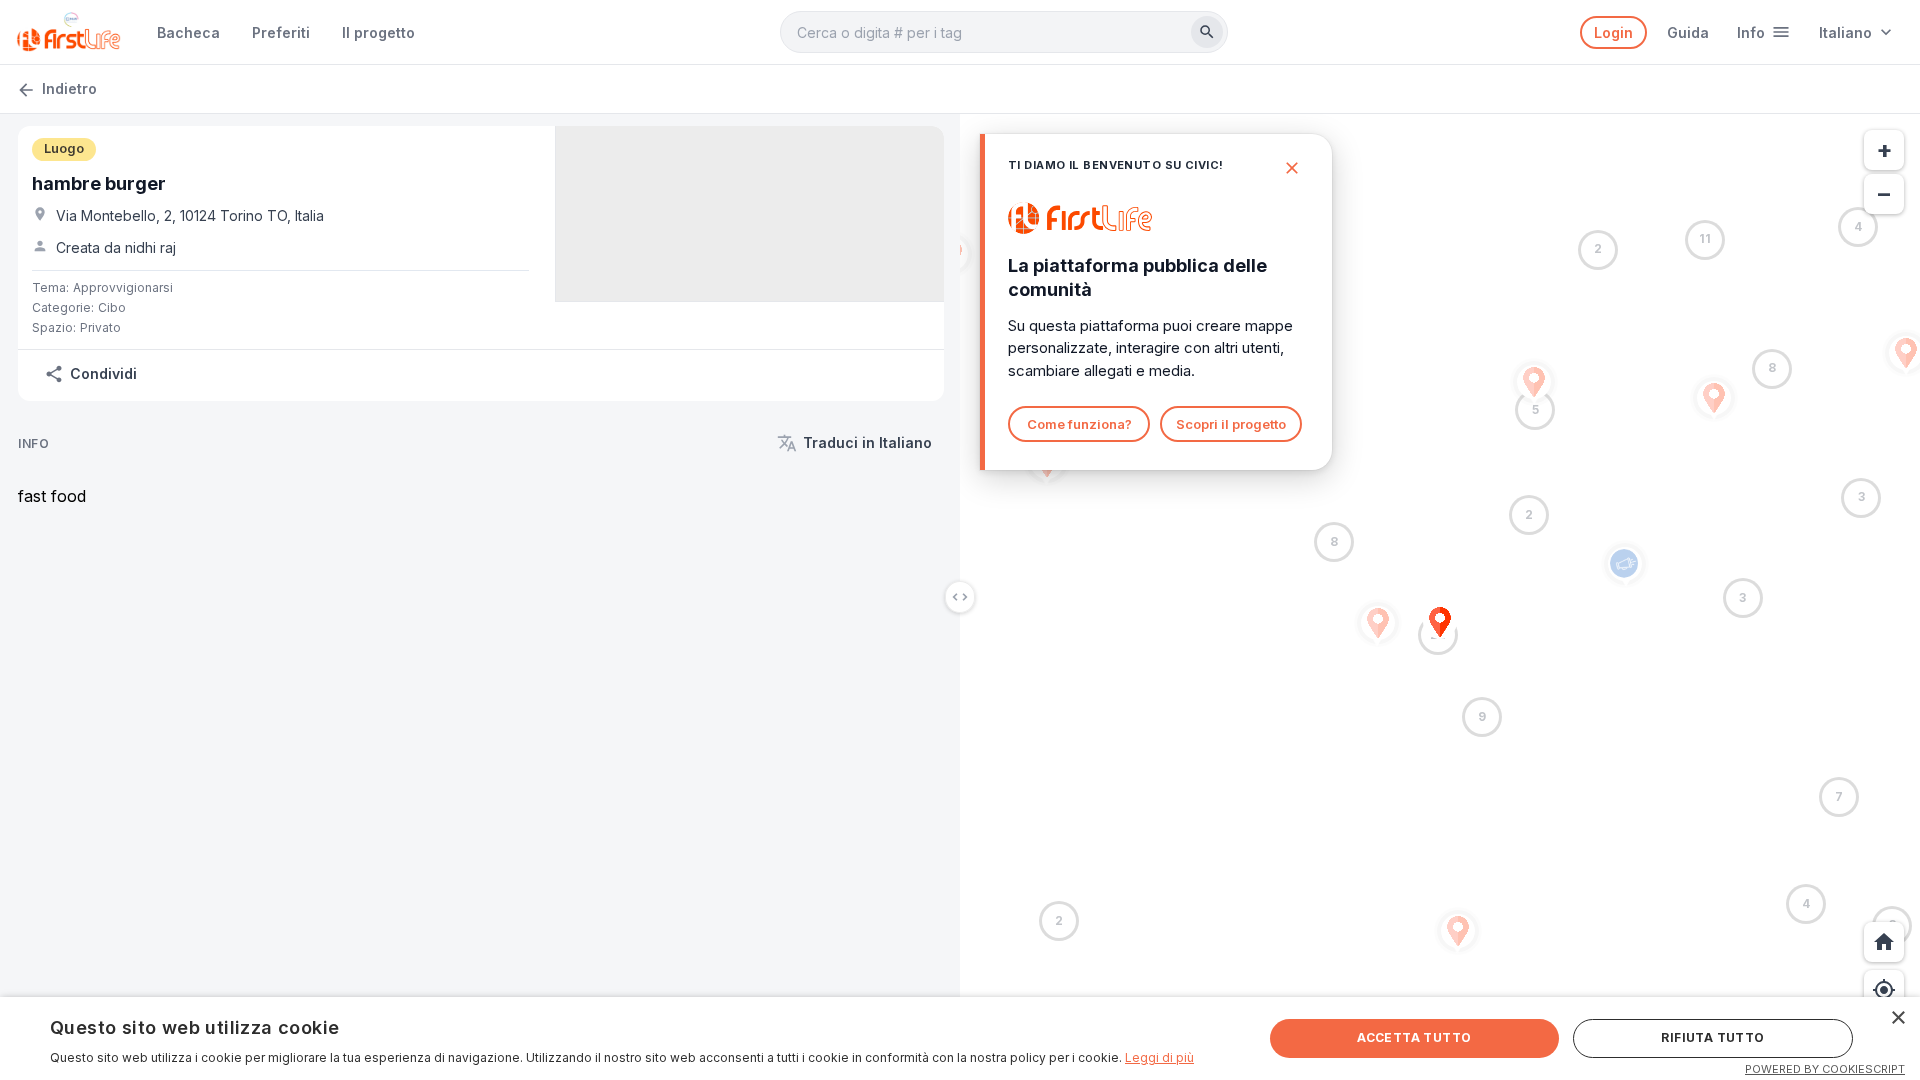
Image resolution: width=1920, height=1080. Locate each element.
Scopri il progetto (1231, 424)
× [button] (1897, 1018)
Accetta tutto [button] (1414, 1037)
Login (1613, 32)
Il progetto (378, 32)
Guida (1688, 32)
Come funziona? (1079, 424)
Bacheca (188, 32)
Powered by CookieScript (1825, 1069)
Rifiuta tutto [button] (1712, 1037)
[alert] (960, 1038)
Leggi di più (1159, 1057)
